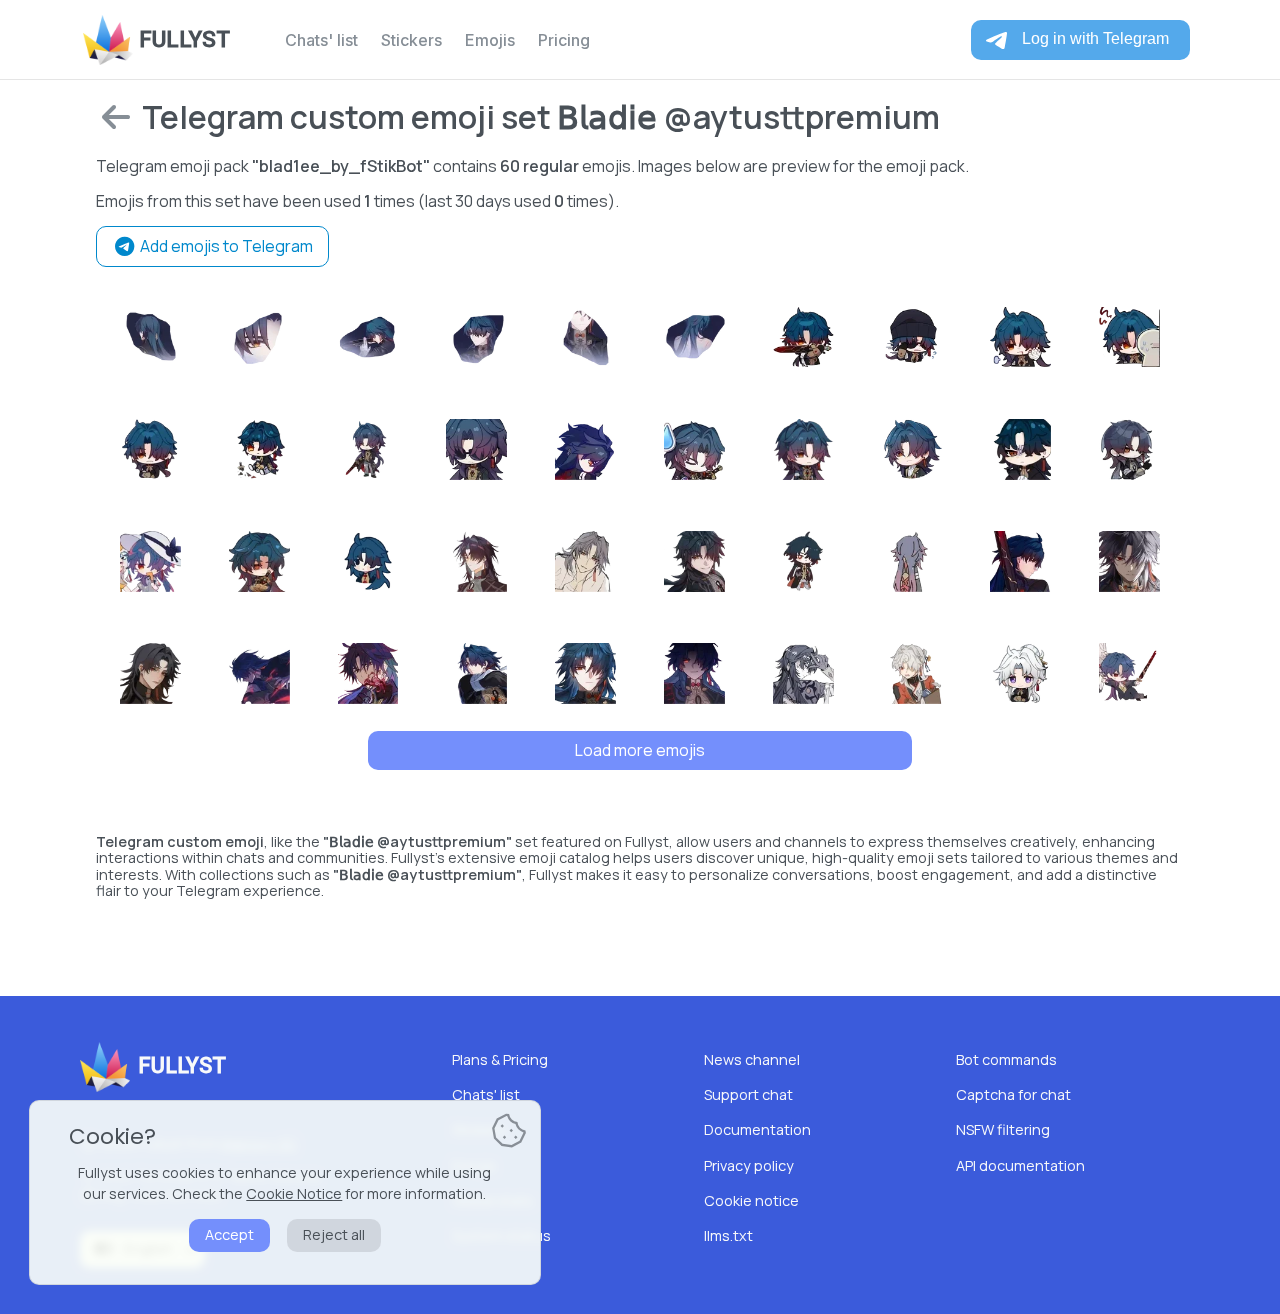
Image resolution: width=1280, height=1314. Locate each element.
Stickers (411, 40)
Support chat (748, 1094)
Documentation (757, 1129)
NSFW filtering (1003, 1129)
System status (501, 1235)
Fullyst (184, 39)
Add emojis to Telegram (225, 246)
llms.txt (728, 1235)
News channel (752, 1059)
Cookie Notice (294, 1193)
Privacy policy (749, 1165)
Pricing (564, 40)
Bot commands (1006, 1059)
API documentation (1020, 1165)
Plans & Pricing (500, 1059)
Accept (229, 1234)
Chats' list (321, 40)
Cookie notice (751, 1200)
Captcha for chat (1013, 1094)
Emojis (490, 40)
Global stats (492, 1200)
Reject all (334, 1234)
